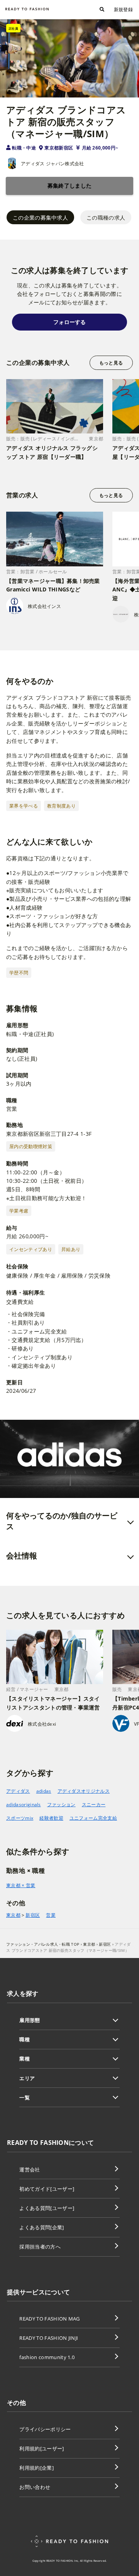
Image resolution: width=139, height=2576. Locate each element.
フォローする (69, 322)
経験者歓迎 (51, 1818)
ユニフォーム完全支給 (93, 1818)
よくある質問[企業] (42, 2227)
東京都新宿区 (59, 148)
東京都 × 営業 (21, 1885)
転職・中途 (24, 148)
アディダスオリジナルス (84, 1791)
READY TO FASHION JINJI (49, 2338)
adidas (44, 1791)
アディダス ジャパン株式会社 (52, 164)
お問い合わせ (35, 2487)
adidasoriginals (24, 1804)
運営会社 (30, 2170)
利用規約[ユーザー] (42, 2448)
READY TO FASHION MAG (49, 2319)
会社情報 (22, 1556)
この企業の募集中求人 (40, 217)
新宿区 (33, 1915)
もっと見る (111, 363)
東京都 (13, 1915)
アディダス (18, 1791)
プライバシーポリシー (45, 2429)
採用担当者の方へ (40, 2247)
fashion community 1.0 (47, 2357)
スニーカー (94, 1804)
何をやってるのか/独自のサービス (62, 1521)
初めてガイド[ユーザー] (47, 2189)
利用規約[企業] (36, 2468)
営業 (51, 1915)
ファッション (61, 1804)
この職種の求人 (106, 217)
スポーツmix (20, 1818)
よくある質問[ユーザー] (47, 2208)
